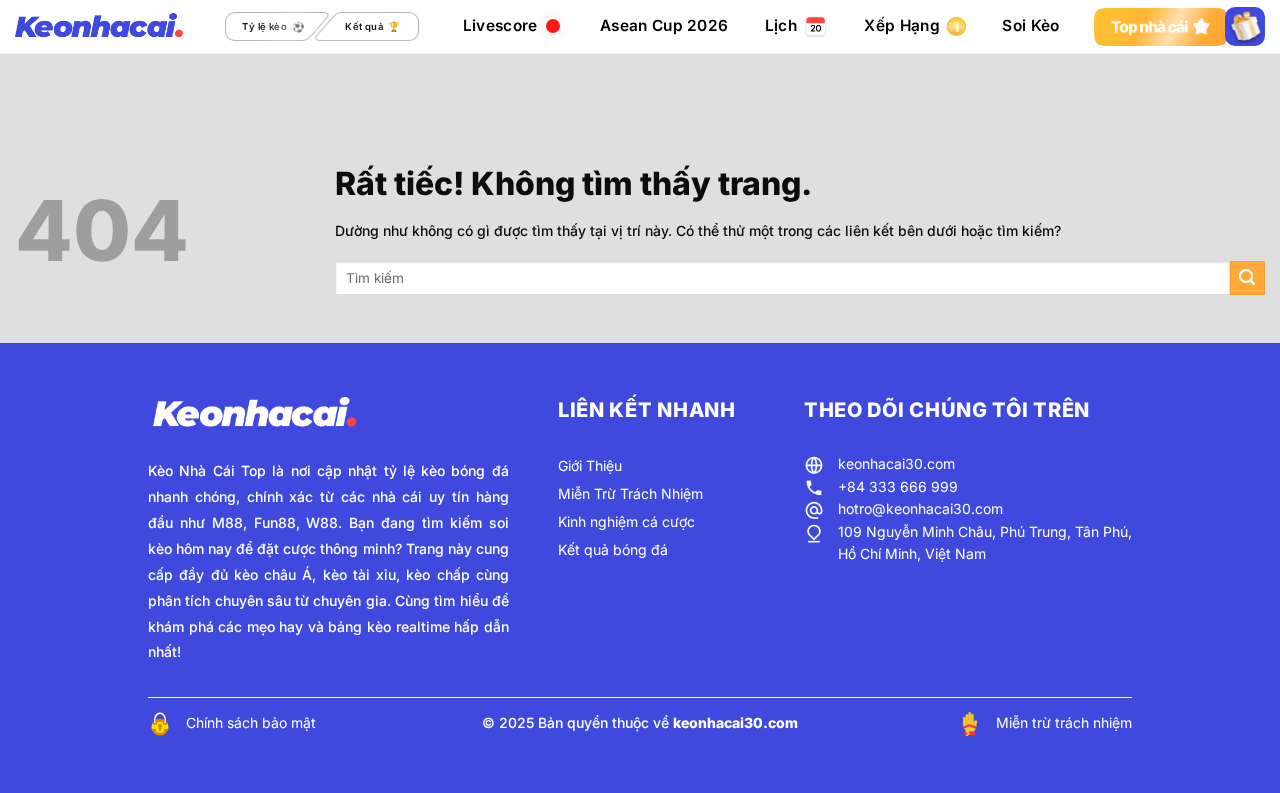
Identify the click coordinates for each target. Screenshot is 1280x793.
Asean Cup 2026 (664, 25)
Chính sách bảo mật (251, 722)
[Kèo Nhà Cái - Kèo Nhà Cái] (99, 27)
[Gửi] (1247, 278)
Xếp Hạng (901, 25)
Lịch (781, 25)
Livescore (500, 25)
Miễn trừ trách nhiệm (1064, 722)
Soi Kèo (1030, 25)
